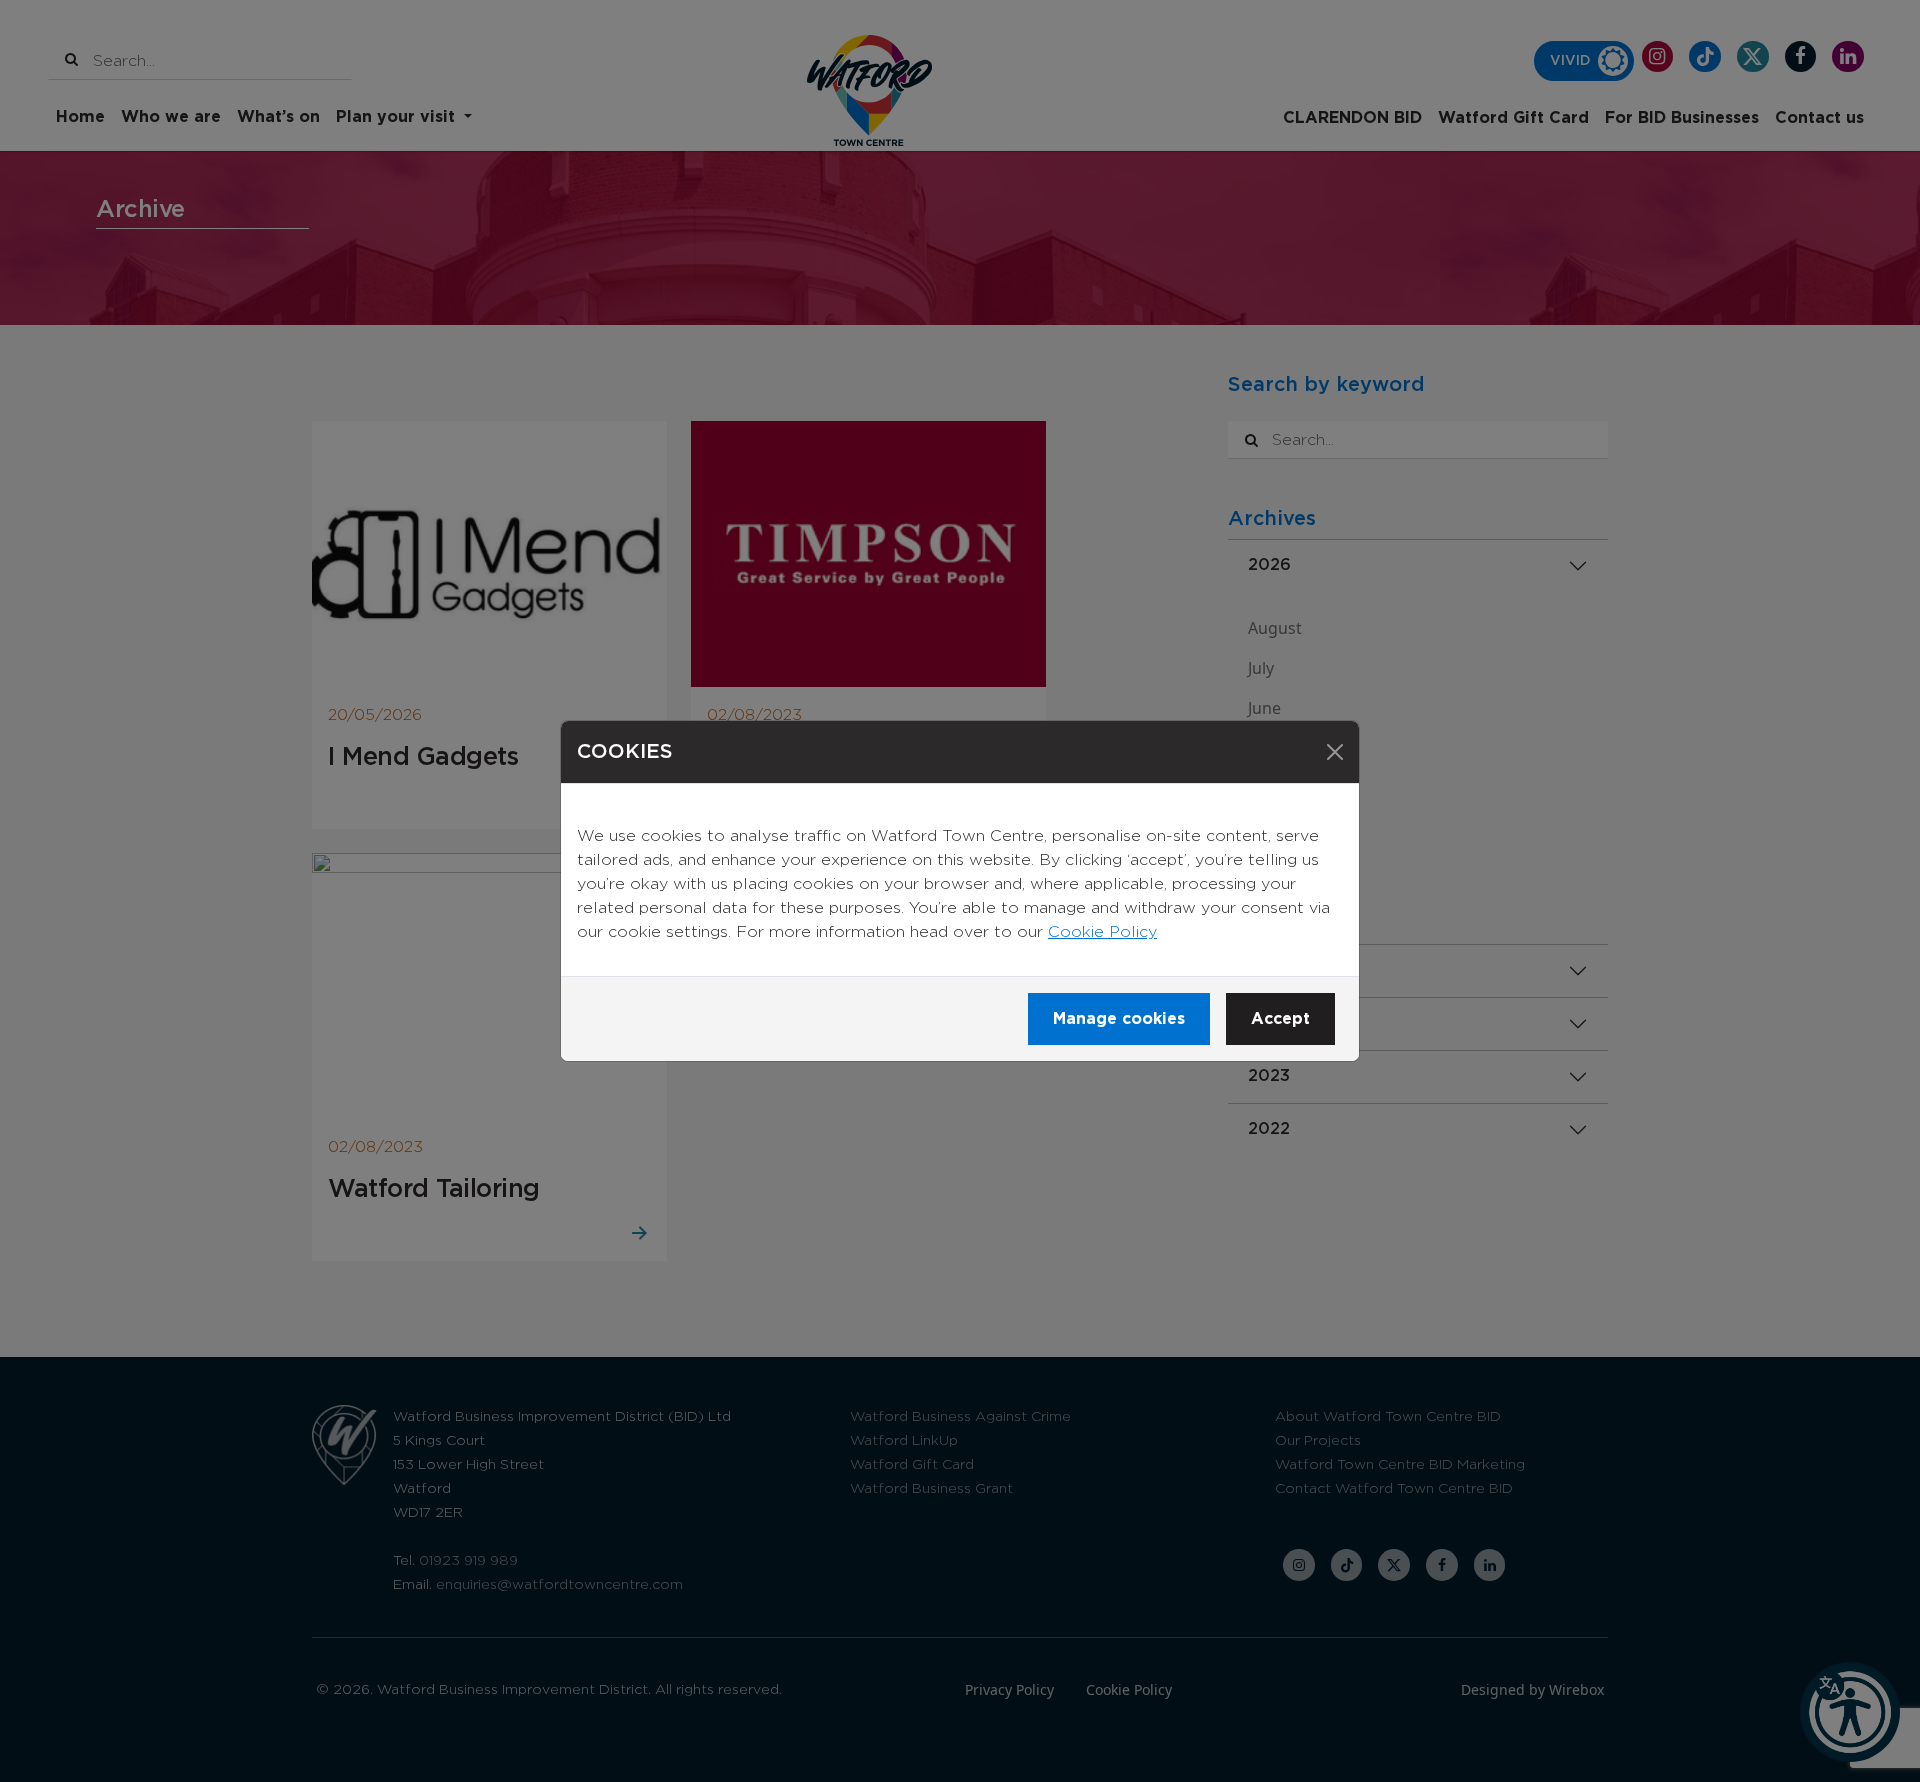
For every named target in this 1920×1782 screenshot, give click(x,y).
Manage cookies (1119, 1019)
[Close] (1335, 752)
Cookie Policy (1102, 932)
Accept (1280, 1019)
